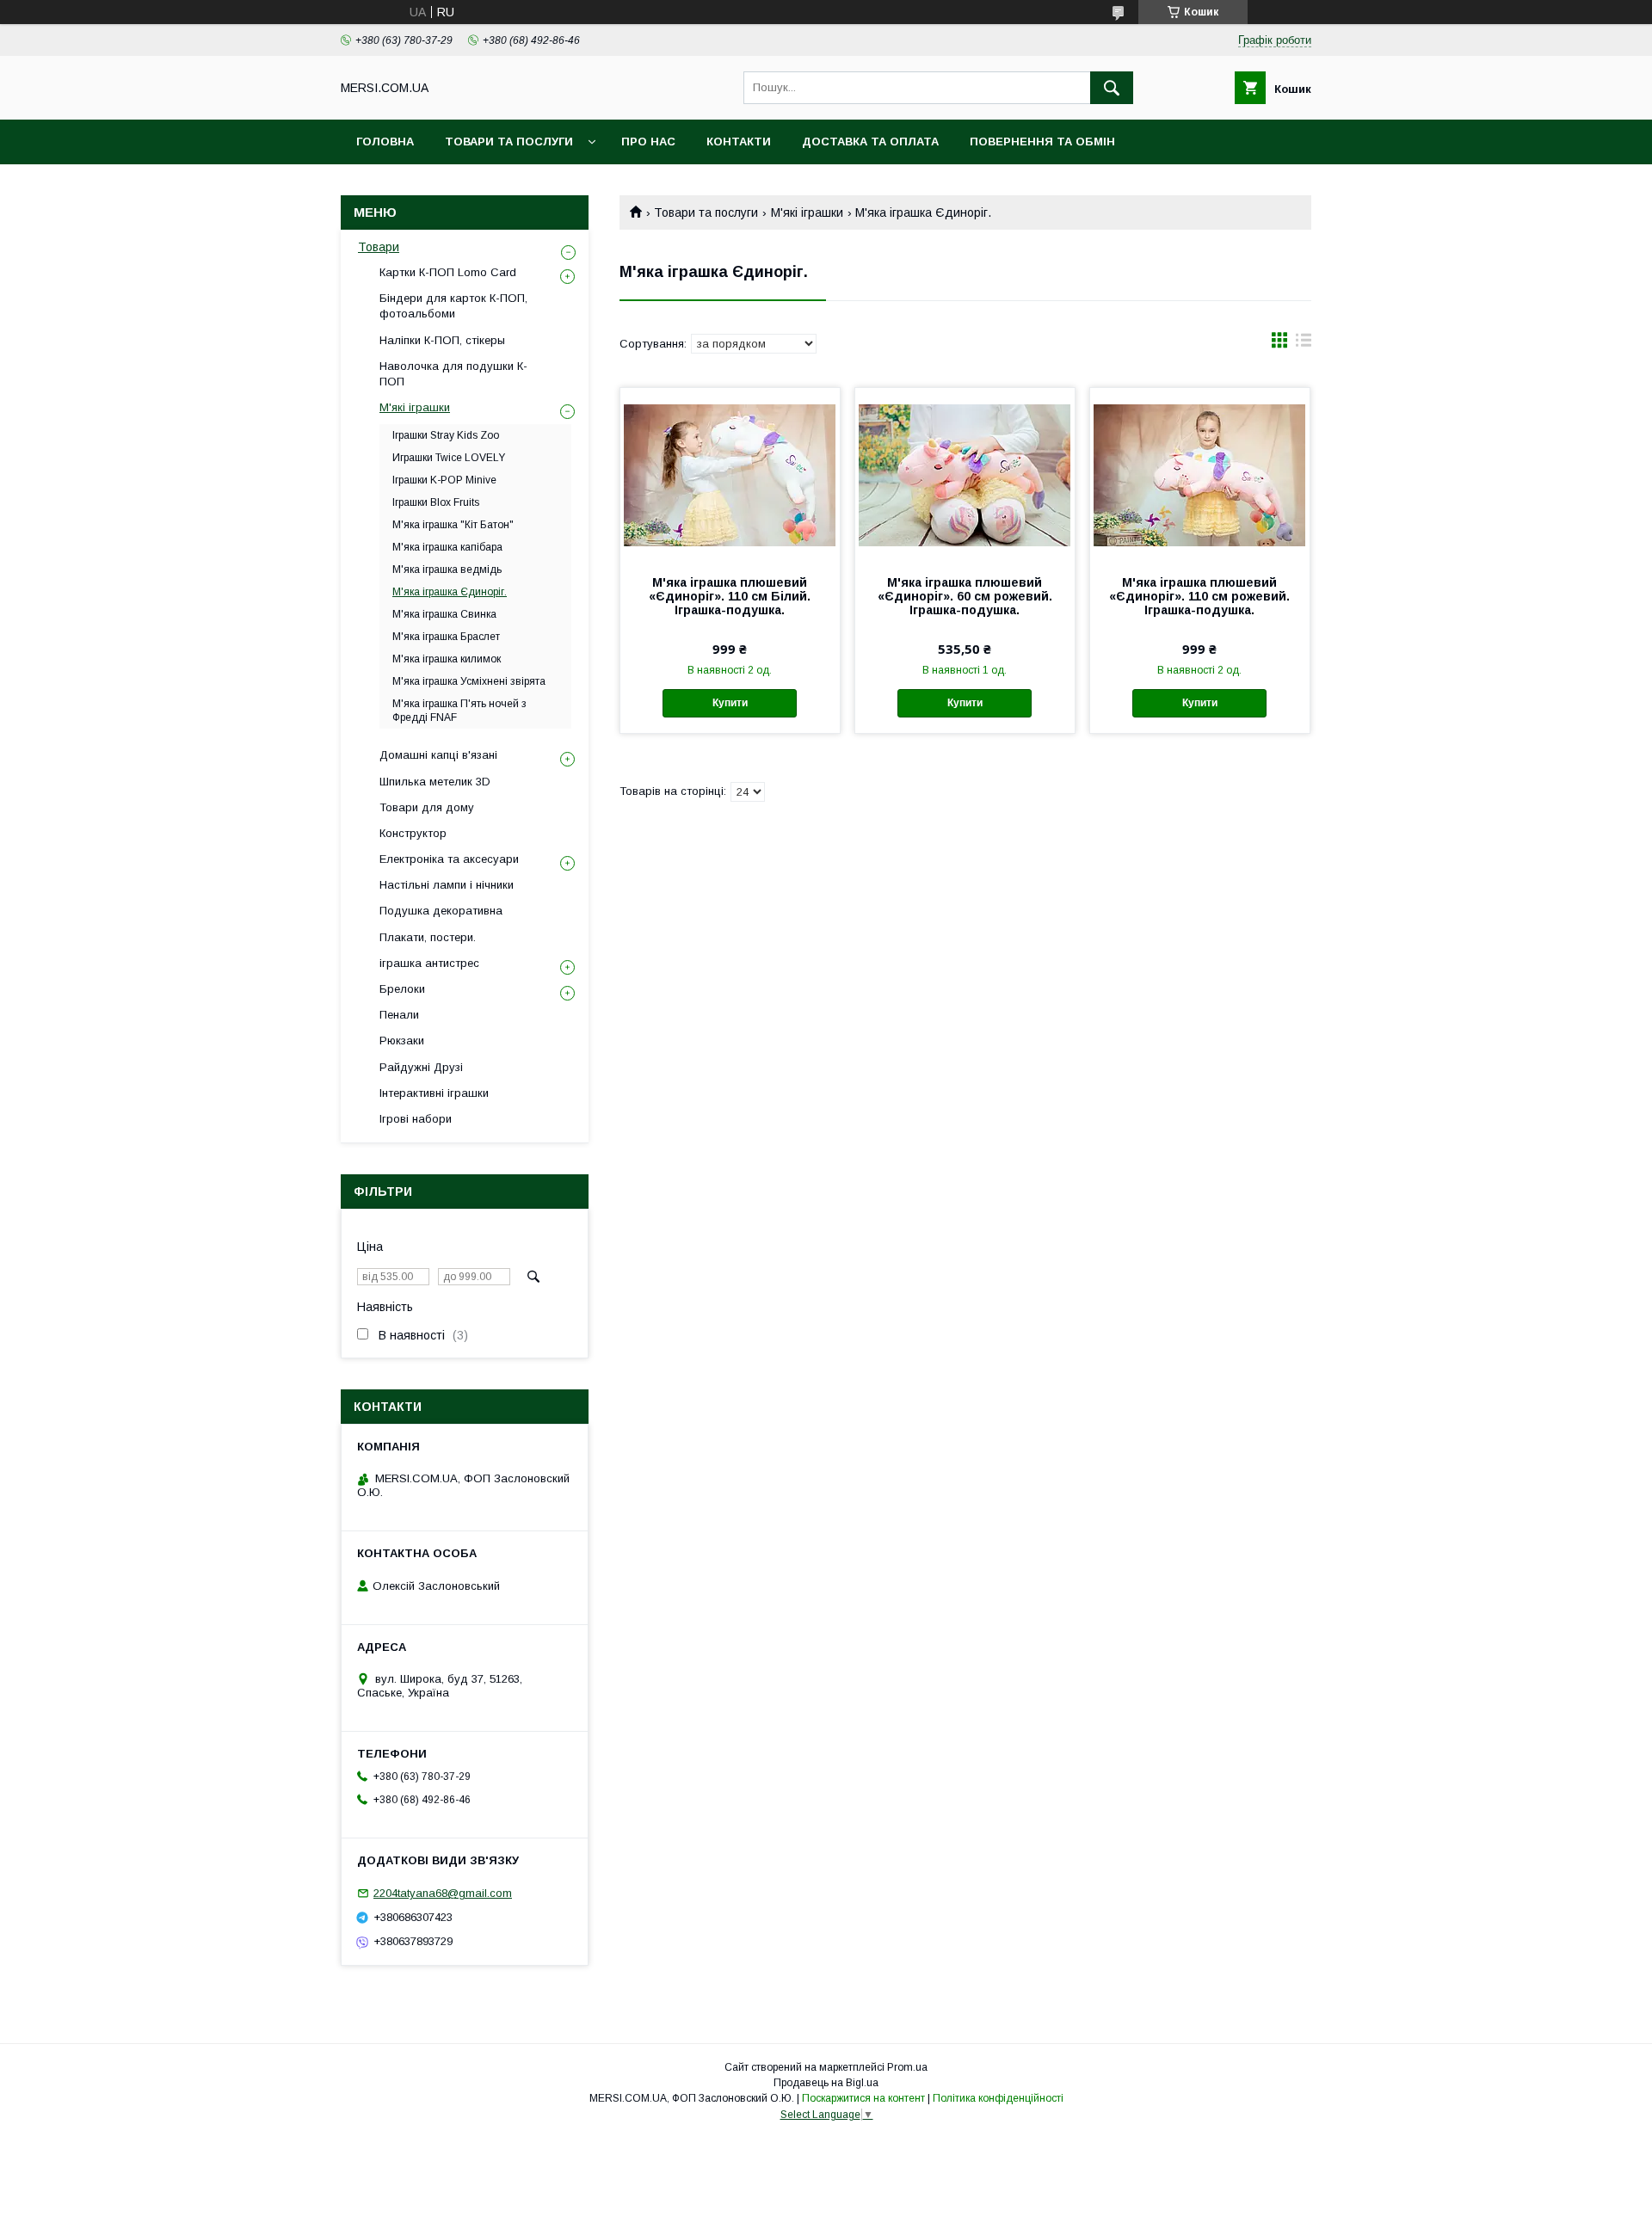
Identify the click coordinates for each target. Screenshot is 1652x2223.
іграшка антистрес (429, 963)
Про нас (648, 142)
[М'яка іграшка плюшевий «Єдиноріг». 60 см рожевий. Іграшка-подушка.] (965, 474)
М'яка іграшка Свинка (444, 614)
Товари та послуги (509, 142)
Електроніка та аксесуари (449, 859)
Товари (379, 247)
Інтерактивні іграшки (434, 1093)
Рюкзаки (402, 1041)
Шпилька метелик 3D (435, 782)
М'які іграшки (807, 212)
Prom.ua (907, 2067)
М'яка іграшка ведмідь (447, 570)
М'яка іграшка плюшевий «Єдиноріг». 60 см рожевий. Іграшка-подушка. (965, 596)
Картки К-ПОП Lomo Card (448, 272)
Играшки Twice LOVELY (449, 458)
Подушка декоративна (441, 911)
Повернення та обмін (1042, 142)
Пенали (399, 1015)
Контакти (739, 142)
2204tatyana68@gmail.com (443, 1893)
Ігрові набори (416, 1119)
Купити (730, 703)
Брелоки (402, 989)
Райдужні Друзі (421, 1067)
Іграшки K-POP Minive (444, 480)
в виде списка (1304, 344)
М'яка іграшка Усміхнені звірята (469, 681)
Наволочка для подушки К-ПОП (453, 374)
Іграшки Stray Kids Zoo (446, 435)
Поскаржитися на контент (863, 2098)
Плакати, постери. (428, 937)
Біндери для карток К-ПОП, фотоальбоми (453, 306)
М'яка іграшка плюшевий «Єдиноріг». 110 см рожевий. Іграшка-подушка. (1199, 596)
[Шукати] (1112, 88)
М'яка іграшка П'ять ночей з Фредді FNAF (459, 711)
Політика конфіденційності (998, 2098)
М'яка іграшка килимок (447, 659)
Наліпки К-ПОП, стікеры (442, 340)
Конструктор (413, 833)
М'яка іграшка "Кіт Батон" (453, 525)
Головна (385, 142)
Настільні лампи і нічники (447, 885)
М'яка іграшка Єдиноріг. (450, 592)
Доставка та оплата (870, 142)
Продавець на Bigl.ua (826, 2083)
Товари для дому (427, 807)
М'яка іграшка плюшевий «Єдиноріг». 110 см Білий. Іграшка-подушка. (730, 596)
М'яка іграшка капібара (447, 547)
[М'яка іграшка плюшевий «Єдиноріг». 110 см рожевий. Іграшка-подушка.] (1200, 474)
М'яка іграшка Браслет (446, 637)
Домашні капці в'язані (438, 755)
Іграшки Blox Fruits (436, 502)
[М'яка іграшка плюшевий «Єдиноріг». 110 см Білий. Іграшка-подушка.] (730, 474)
